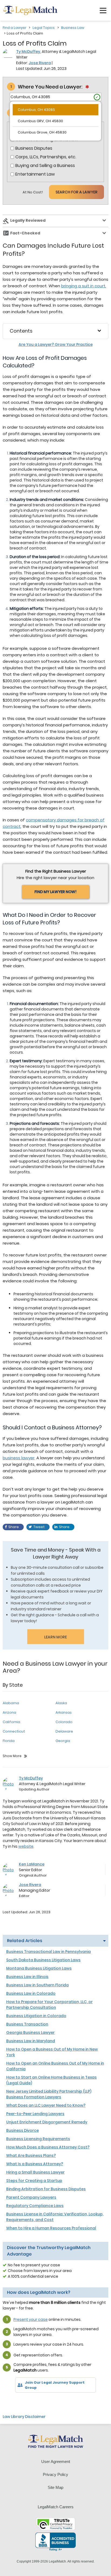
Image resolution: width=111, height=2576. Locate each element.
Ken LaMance (32, 1864)
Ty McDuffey (28, 52)
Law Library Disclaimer (24, 2417)
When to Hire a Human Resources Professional (51, 2228)
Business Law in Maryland (31, 2041)
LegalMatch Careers (56, 2507)
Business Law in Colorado (31, 1993)
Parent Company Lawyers (31, 2197)
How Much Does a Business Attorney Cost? (48, 2147)
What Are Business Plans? (31, 2155)
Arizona (9, 1712)
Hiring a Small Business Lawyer (35, 2172)
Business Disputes (34, 148)
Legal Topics (44, 28)
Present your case (31, 2319)
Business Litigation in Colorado (36, 2016)
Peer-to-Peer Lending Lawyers (35, 2114)
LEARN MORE (55, 1637)
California (11, 1722)
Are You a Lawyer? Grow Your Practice (56, 344)
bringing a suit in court (83, 286)
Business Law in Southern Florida (37, 1985)
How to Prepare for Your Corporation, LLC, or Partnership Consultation (49, 2005)
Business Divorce (22, 2130)
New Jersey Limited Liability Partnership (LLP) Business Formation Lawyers (49, 2094)
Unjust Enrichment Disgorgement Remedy (47, 2122)
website (26, 1846)
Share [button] (14, 1527)
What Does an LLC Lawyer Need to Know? (46, 2105)
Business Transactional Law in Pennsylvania (48, 1952)
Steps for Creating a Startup (34, 2181)
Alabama (11, 1703)
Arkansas (64, 1712)
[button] (103, 11)
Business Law (73, 28)
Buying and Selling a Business (45, 166)
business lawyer (19, 1458)
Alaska (61, 1703)
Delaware (64, 1731)
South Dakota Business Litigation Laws (43, 1960)
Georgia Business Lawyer (30, 2032)
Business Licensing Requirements (38, 2139)
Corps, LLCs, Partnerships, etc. (46, 157)
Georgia (63, 1741)
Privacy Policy (55, 2474)
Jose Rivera (40, 63)
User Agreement (56, 2461)
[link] (11, 2402)
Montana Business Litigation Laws (39, 1968)
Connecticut (14, 1731)
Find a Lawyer (15, 28)
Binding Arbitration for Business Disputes (46, 2189)
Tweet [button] (39, 1527)
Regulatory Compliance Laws (35, 2206)
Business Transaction (27, 2024)
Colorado (64, 1722)
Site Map (55, 2487)
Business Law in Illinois (27, 1977)
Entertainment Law (35, 174)
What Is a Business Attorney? (35, 2164)
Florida (9, 1741)
